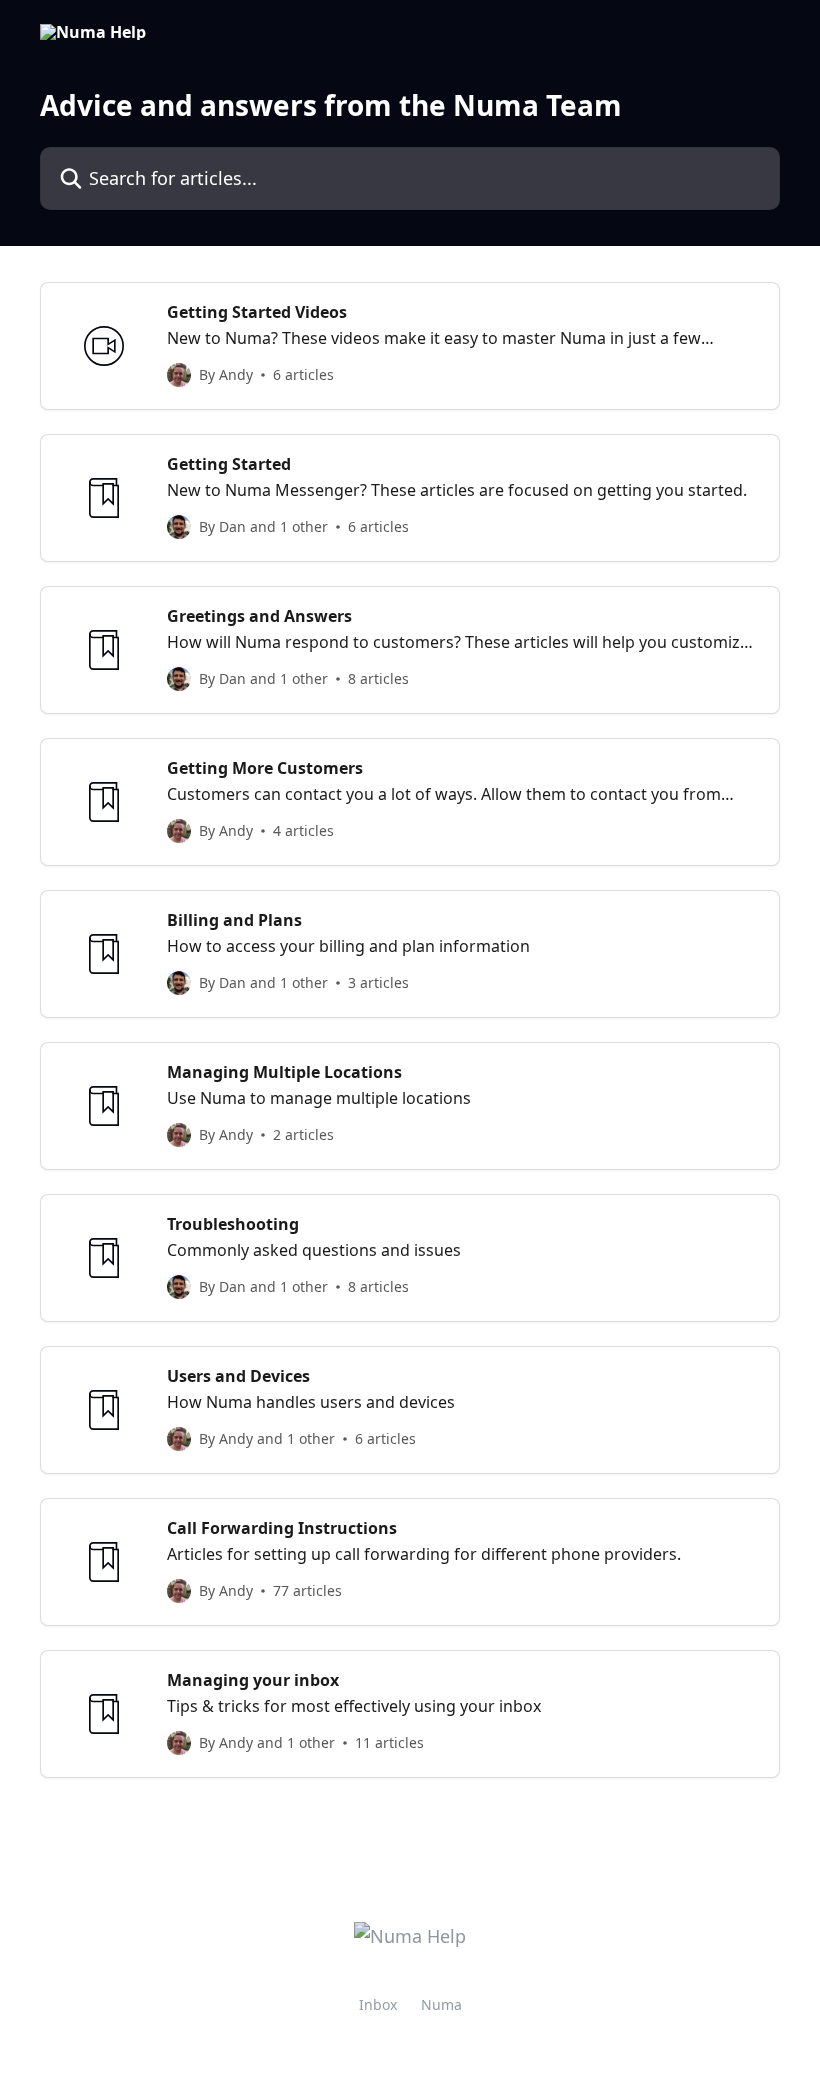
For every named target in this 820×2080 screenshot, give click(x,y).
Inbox (378, 2004)
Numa (441, 2004)
